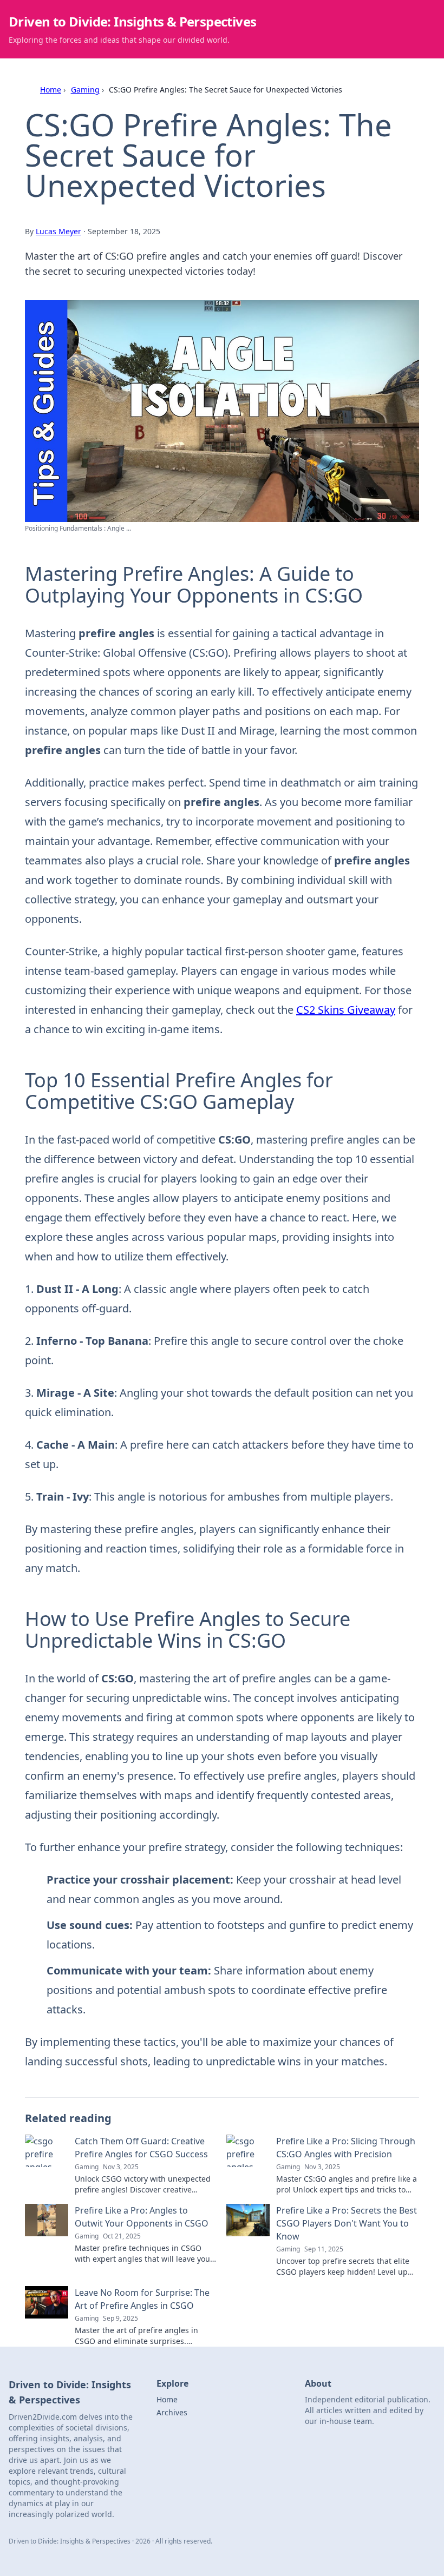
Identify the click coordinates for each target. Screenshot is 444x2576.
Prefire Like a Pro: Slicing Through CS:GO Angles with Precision (346, 2148)
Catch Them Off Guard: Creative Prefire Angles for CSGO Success (141, 2148)
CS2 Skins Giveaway (346, 1010)
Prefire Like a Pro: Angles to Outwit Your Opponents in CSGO (142, 2217)
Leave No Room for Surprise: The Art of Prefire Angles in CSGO (142, 2299)
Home (51, 90)
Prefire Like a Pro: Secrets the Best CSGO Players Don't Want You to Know (347, 2223)
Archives (172, 2412)
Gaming (85, 90)
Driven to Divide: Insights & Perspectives (132, 21)
